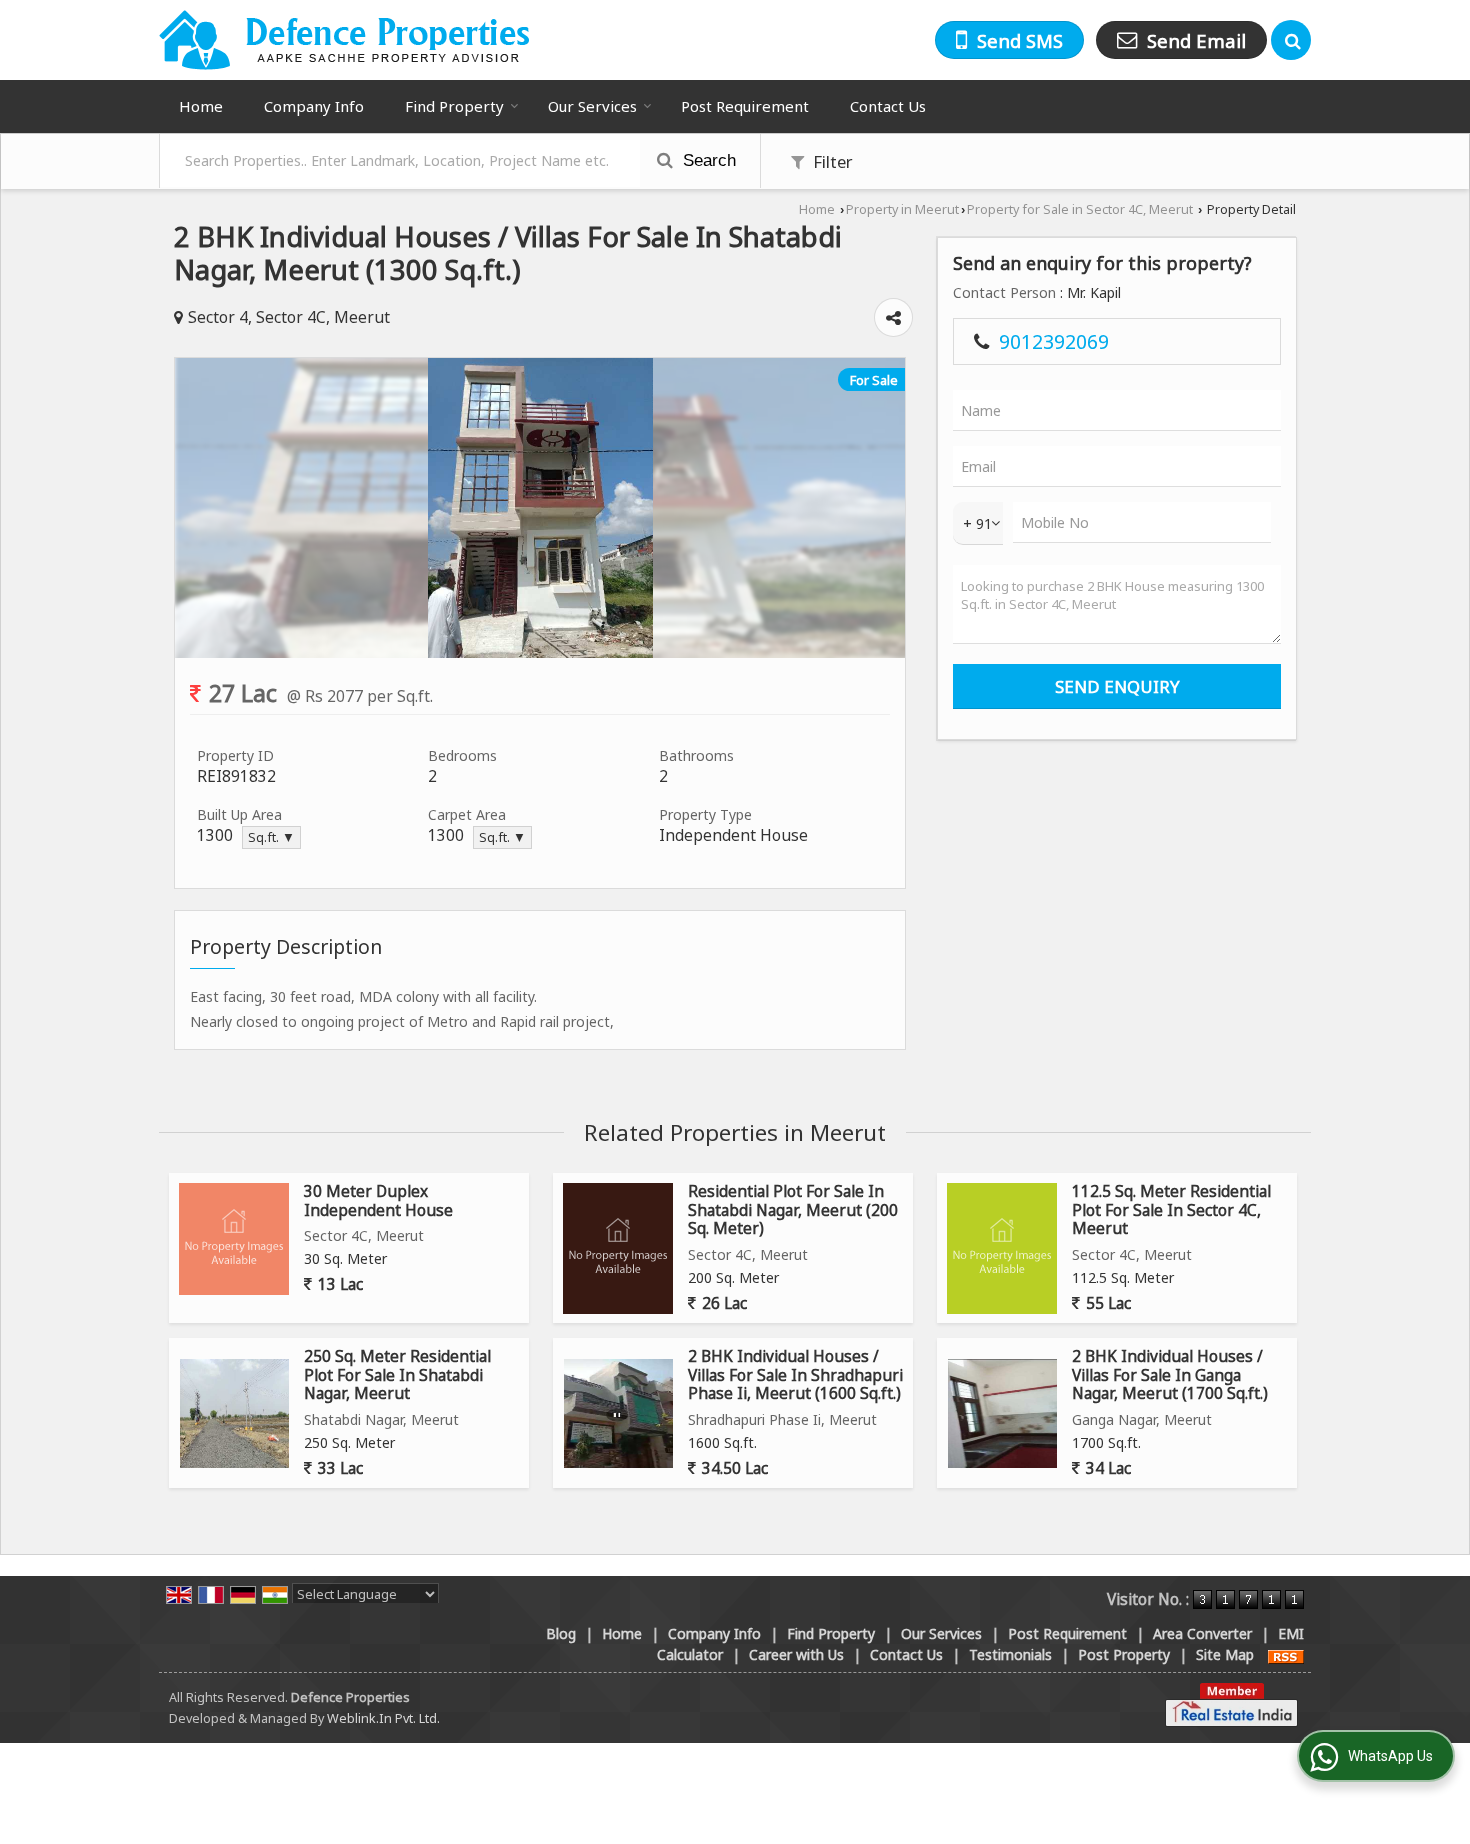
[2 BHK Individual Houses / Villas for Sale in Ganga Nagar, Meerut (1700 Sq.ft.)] (1002, 1413)
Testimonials (1010, 1654)
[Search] (1291, 40)
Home (201, 106)
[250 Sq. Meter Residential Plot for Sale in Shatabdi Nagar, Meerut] (234, 1413)
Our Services (592, 106)
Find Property (454, 106)
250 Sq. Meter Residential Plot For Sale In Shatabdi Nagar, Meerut (397, 1375)
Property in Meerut (902, 209)
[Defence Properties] (345, 40)
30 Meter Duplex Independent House (378, 1200)
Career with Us (796, 1654)
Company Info (314, 106)
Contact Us (888, 106)
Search (707, 160)
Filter (831, 161)
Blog (561, 1633)
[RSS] (1286, 1654)
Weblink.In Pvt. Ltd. (383, 1718)
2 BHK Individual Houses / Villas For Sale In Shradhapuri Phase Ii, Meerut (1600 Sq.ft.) (795, 1375)
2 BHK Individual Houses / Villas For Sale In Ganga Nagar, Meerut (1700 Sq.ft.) (1170, 1375)
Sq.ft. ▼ (271, 837)
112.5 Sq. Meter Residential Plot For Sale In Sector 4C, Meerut (1171, 1210)
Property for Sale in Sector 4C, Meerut (1080, 209)
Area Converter (1202, 1633)
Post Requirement (745, 106)
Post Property (1124, 1654)
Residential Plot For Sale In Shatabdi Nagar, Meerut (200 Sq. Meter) (793, 1210)
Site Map (1225, 1654)
